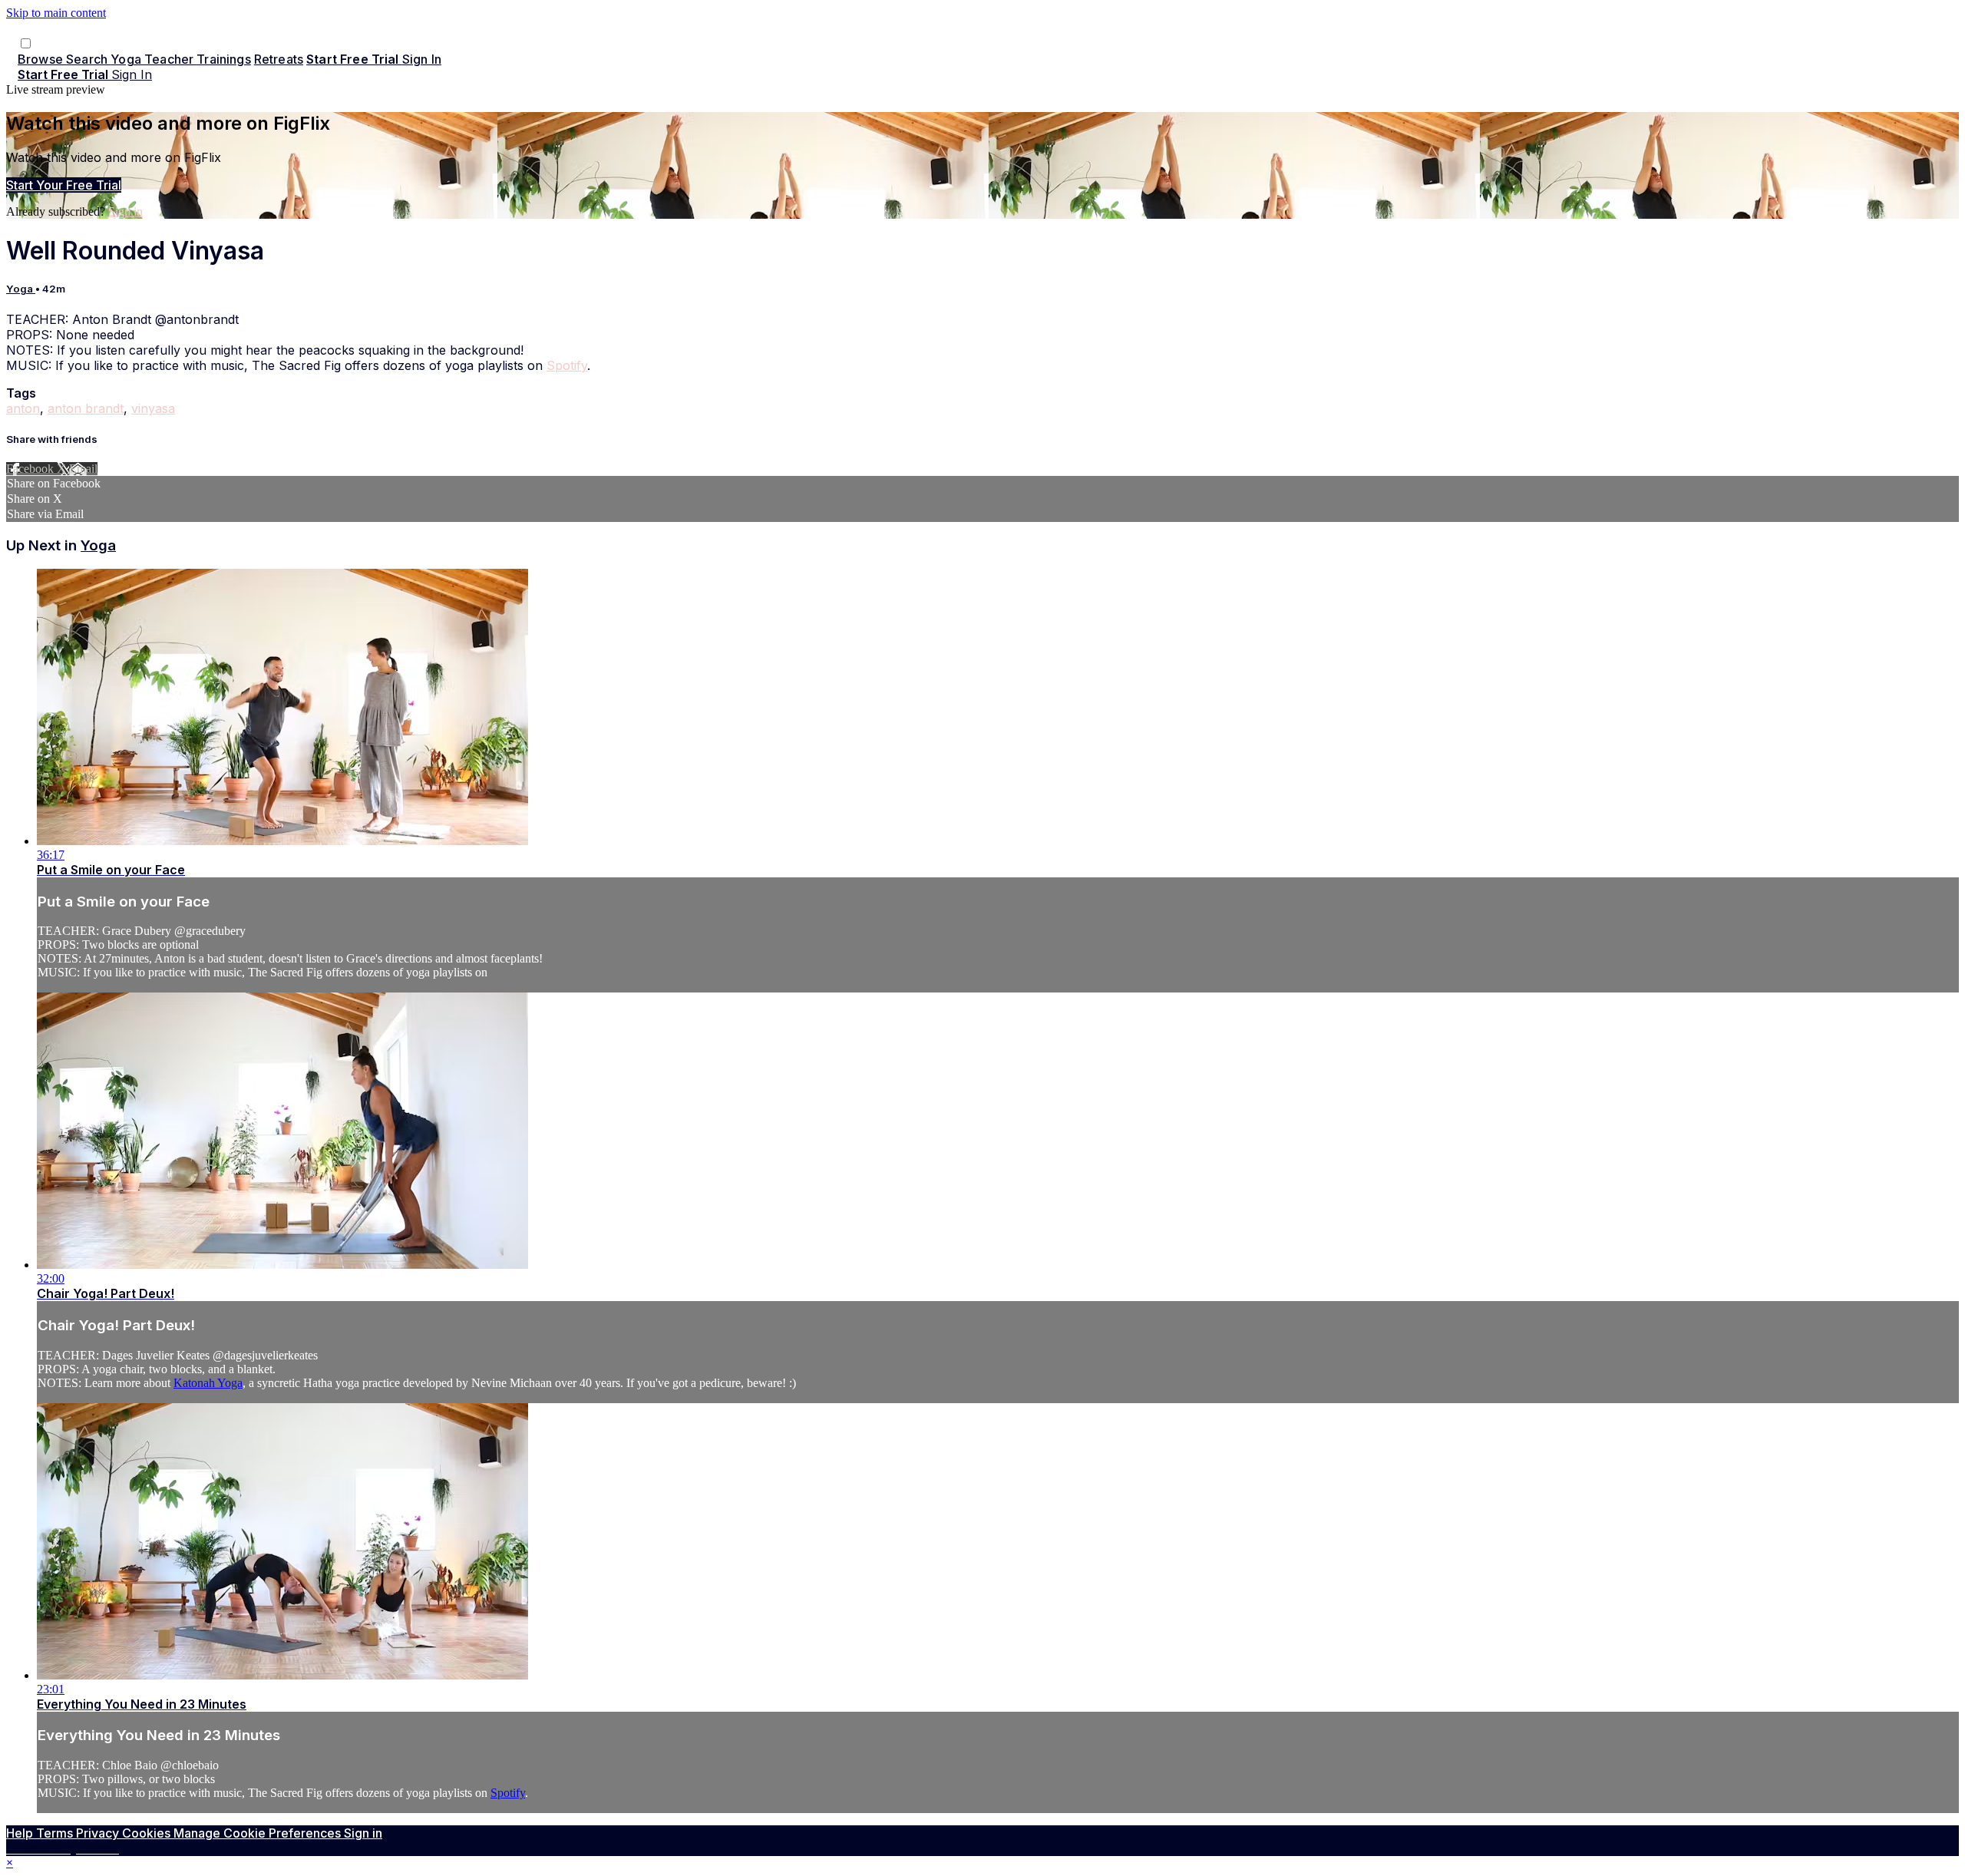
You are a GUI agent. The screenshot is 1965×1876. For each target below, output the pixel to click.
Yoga (21, 289)
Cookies (148, 1833)
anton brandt (86, 408)
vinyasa (153, 408)
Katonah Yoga (208, 1383)
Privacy (99, 1833)
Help (21, 1833)
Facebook (31, 469)
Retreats (279, 59)
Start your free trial (64, 185)
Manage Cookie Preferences (259, 1833)
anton (23, 408)
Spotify (567, 365)
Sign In (132, 74)
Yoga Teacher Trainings (181, 59)
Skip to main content (56, 13)
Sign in (422, 59)
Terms (56, 1833)
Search (88, 59)
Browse (42, 59)
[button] (26, 43)
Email (83, 469)
